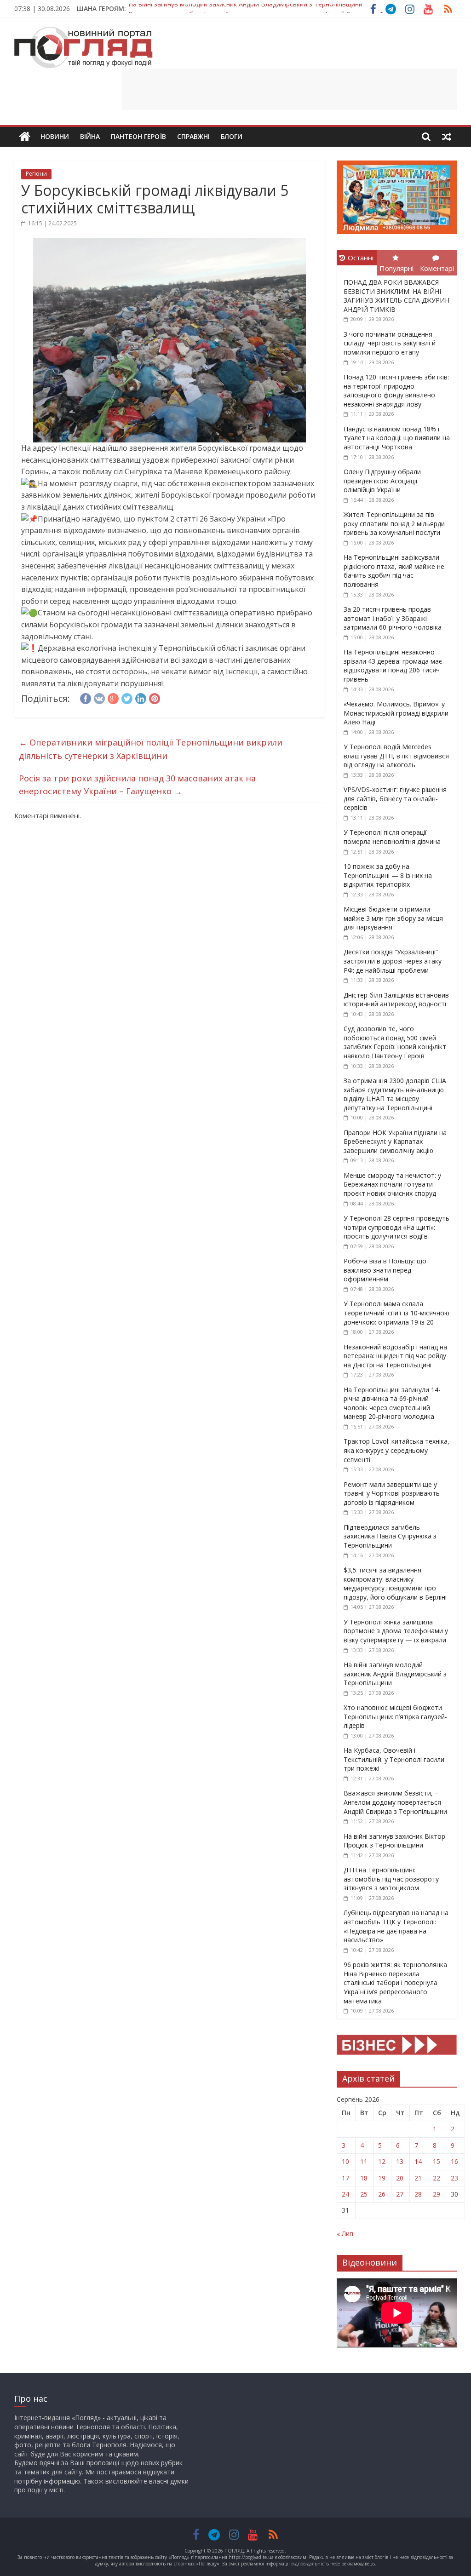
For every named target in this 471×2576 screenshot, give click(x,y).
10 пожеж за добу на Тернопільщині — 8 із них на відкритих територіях (388, 875)
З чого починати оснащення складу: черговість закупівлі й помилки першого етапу (390, 343)
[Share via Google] (113, 697)
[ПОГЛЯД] (25, 137)
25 (364, 2194)
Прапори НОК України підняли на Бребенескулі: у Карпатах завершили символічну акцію (395, 1142)
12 (382, 2161)
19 (382, 2178)
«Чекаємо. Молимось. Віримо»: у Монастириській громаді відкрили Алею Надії (396, 713)
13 (400, 2161)
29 (437, 2194)
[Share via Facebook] (86, 697)
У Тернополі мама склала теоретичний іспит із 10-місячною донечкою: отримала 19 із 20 (396, 1313)
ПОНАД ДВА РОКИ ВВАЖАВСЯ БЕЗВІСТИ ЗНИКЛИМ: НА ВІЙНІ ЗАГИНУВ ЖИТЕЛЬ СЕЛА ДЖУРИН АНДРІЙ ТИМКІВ (396, 296)
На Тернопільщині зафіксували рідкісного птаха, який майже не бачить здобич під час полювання (394, 571)
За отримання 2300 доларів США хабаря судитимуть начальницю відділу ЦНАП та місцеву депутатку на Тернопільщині (395, 1094)
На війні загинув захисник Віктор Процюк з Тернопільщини (394, 1841)
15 (437, 2161)
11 (364, 2161)
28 (418, 2194)
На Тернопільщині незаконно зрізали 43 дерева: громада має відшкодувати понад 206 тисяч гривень (393, 666)
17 (345, 2178)
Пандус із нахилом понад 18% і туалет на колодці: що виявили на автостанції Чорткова (397, 438)
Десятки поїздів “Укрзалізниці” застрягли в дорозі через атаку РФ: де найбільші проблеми (393, 961)
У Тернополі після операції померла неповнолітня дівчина (392, 837)
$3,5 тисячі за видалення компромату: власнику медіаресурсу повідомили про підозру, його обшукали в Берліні (395, 1583)
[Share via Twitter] (127, 697)
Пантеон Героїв (138, 136)
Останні (361, 258)
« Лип (345, 2234)
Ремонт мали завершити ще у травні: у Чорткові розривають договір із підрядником (392, 1493)
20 (400, 2178)
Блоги (232, 136)
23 (454, 2178)
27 (400, 2194)
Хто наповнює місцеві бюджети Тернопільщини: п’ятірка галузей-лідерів (395, 1716)
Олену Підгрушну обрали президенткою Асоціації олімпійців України (382, 481)
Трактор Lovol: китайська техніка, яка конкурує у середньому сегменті (396, 1450)
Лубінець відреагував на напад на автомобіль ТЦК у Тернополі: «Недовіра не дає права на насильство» (396, 1926)
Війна (90, 136)
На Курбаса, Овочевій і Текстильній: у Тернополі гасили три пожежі (394, 1759)
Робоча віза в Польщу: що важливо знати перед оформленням (385, 1270)
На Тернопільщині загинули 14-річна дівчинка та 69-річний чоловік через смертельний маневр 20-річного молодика (392, 1403)
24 (345, 2194)
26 (382, 2194)
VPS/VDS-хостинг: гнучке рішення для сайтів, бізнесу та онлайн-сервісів (395, 798)
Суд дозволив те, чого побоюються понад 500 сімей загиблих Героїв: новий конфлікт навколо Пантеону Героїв (395, 1042)
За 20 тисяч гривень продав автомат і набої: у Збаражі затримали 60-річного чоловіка (393, 618)
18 (364, 2178)
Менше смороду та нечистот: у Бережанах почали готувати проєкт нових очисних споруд (392, 1184)
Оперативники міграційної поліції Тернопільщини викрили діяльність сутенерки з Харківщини (151, 749)
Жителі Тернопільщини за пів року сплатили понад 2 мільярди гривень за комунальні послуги (394, 523)
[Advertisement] (289, 89)
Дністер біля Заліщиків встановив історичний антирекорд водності (396, 1000)
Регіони (36, 174)
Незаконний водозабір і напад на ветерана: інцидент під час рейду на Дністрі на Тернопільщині (395, 1356)
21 (418, 2178)
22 (437, 2178)
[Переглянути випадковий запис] (447, 137)
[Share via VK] (99, 697)
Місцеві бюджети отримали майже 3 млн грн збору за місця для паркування (393, 918)
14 (418, 2161)
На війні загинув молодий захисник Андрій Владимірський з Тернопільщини (395, 1674)
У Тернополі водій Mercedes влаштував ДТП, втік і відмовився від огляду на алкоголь (396, 756)
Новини (55, 136)
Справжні (193, 136)
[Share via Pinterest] (155, 697)
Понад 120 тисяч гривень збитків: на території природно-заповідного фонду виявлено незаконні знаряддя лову (396, 390)
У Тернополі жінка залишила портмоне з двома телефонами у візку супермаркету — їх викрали (396, 1631)
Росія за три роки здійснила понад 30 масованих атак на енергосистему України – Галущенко (137, 785)
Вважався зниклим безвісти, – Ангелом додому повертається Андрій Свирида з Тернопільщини (278, 9)
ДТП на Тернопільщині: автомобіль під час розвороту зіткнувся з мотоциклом (391, 1879)
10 (345, 2161)
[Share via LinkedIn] (141, 697)
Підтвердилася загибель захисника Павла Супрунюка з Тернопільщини (390, 1536)
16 (454, 2161)
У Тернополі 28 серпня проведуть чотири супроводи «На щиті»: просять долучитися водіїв (396, 1227)
